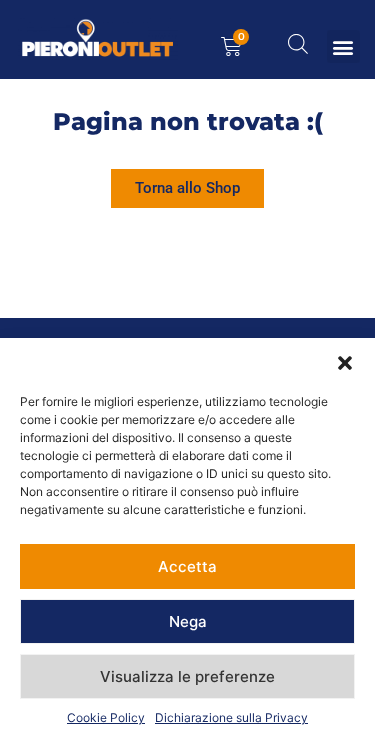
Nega (188, 621)
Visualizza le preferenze (187, 676)
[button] (345, 363)
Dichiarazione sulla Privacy (231, 717)
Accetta (187, 566)
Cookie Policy (106, 717)
